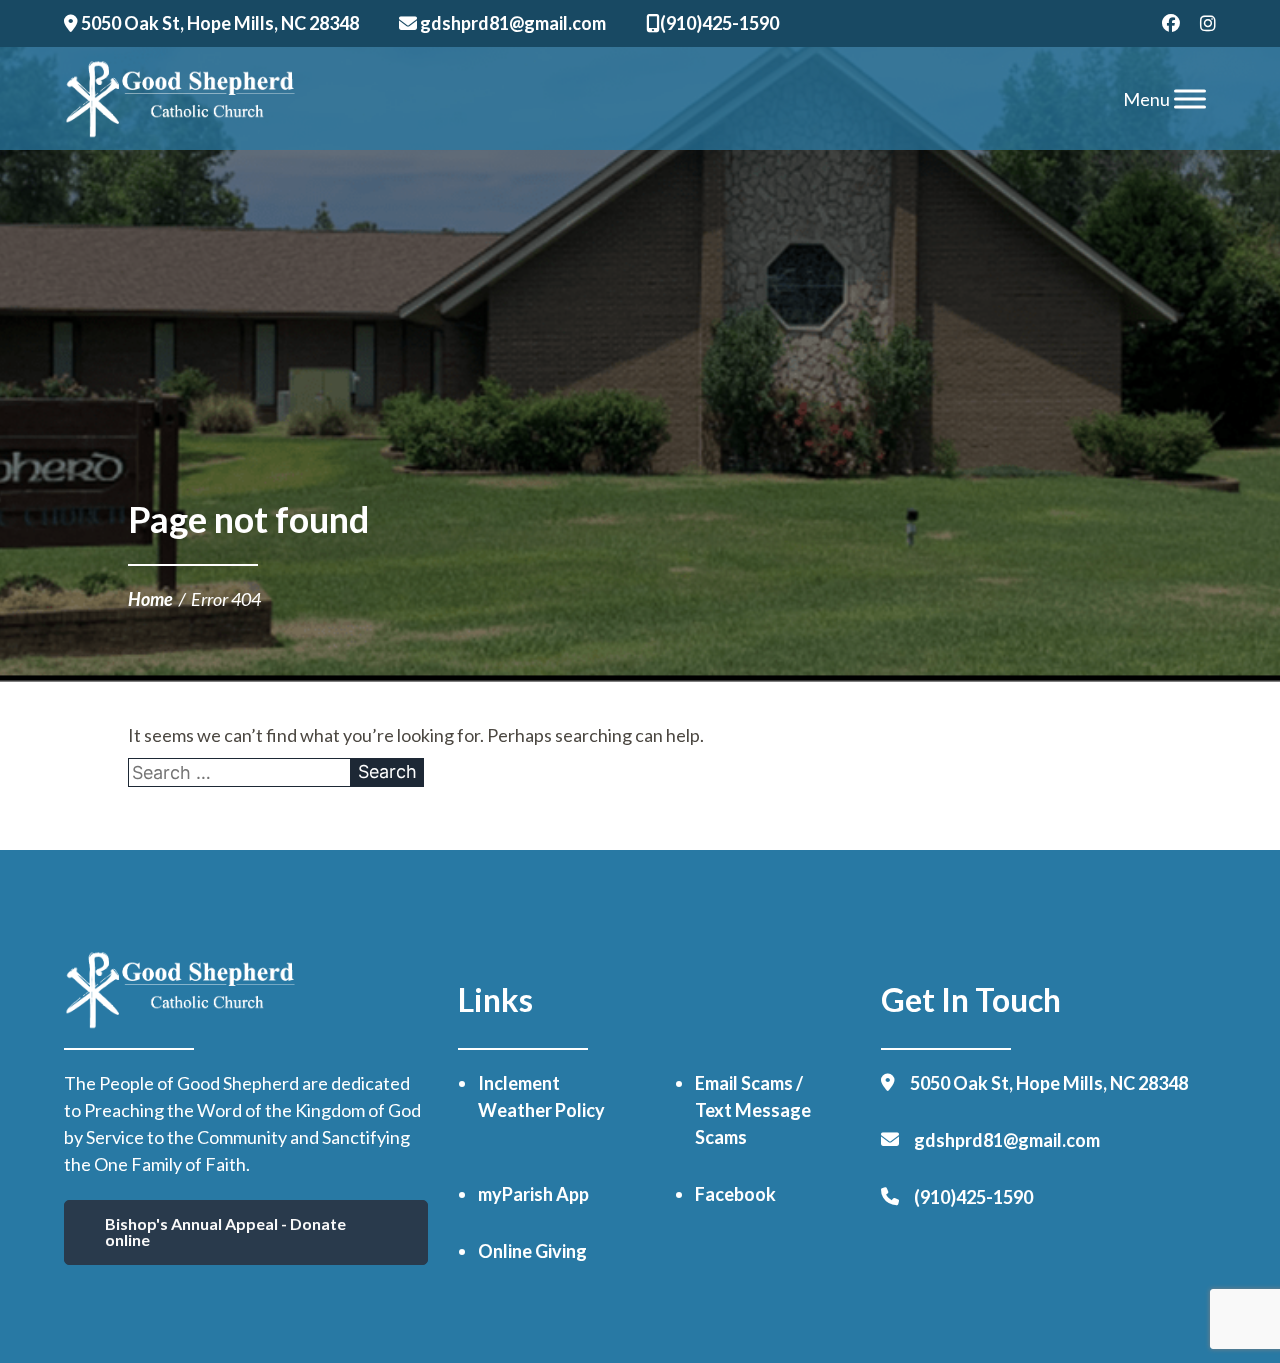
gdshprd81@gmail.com (511, 23)
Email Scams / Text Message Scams (753, 1110)
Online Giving (532, 1251)
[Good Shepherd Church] (180, 99)
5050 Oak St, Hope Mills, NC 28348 (218, 23)
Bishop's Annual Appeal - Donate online (225, 1231)
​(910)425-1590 (719, 23)
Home (150, 599)
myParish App (533, 1194)
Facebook (735, 1194)
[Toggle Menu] (1190, 98)
